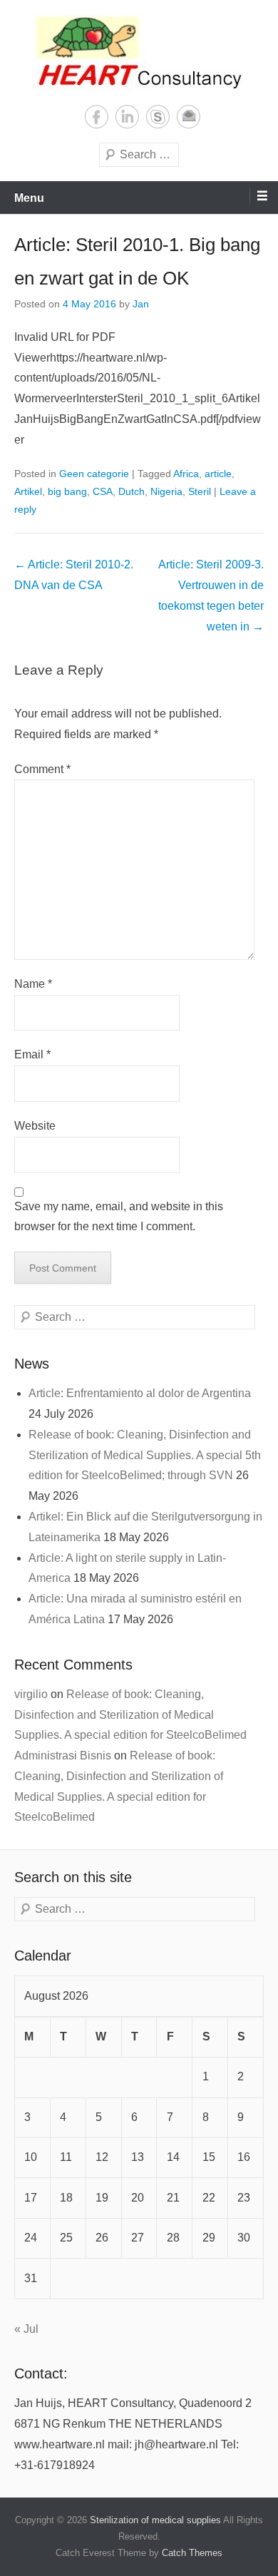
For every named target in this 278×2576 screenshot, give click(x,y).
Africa (186, 474)
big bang (67, 491)
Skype (158, 117)
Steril (200, 491)
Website (35, 1126)
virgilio (31, 1694)
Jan (141, 304)
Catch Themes (192, 2553)
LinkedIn (127, 117)
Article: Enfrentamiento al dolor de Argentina (140, 1393)
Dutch (132, 491)
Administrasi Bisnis (63, 1755)
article (218, 474)
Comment (42, 769)
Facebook (97, 117)
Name (33, 984)
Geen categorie (94, 474)
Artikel (28, 491)
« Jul (26, 2329)
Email (189, 117)
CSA (103, 491)
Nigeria (166, 491)
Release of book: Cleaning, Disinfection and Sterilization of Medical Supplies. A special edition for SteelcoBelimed (130, 1715)
